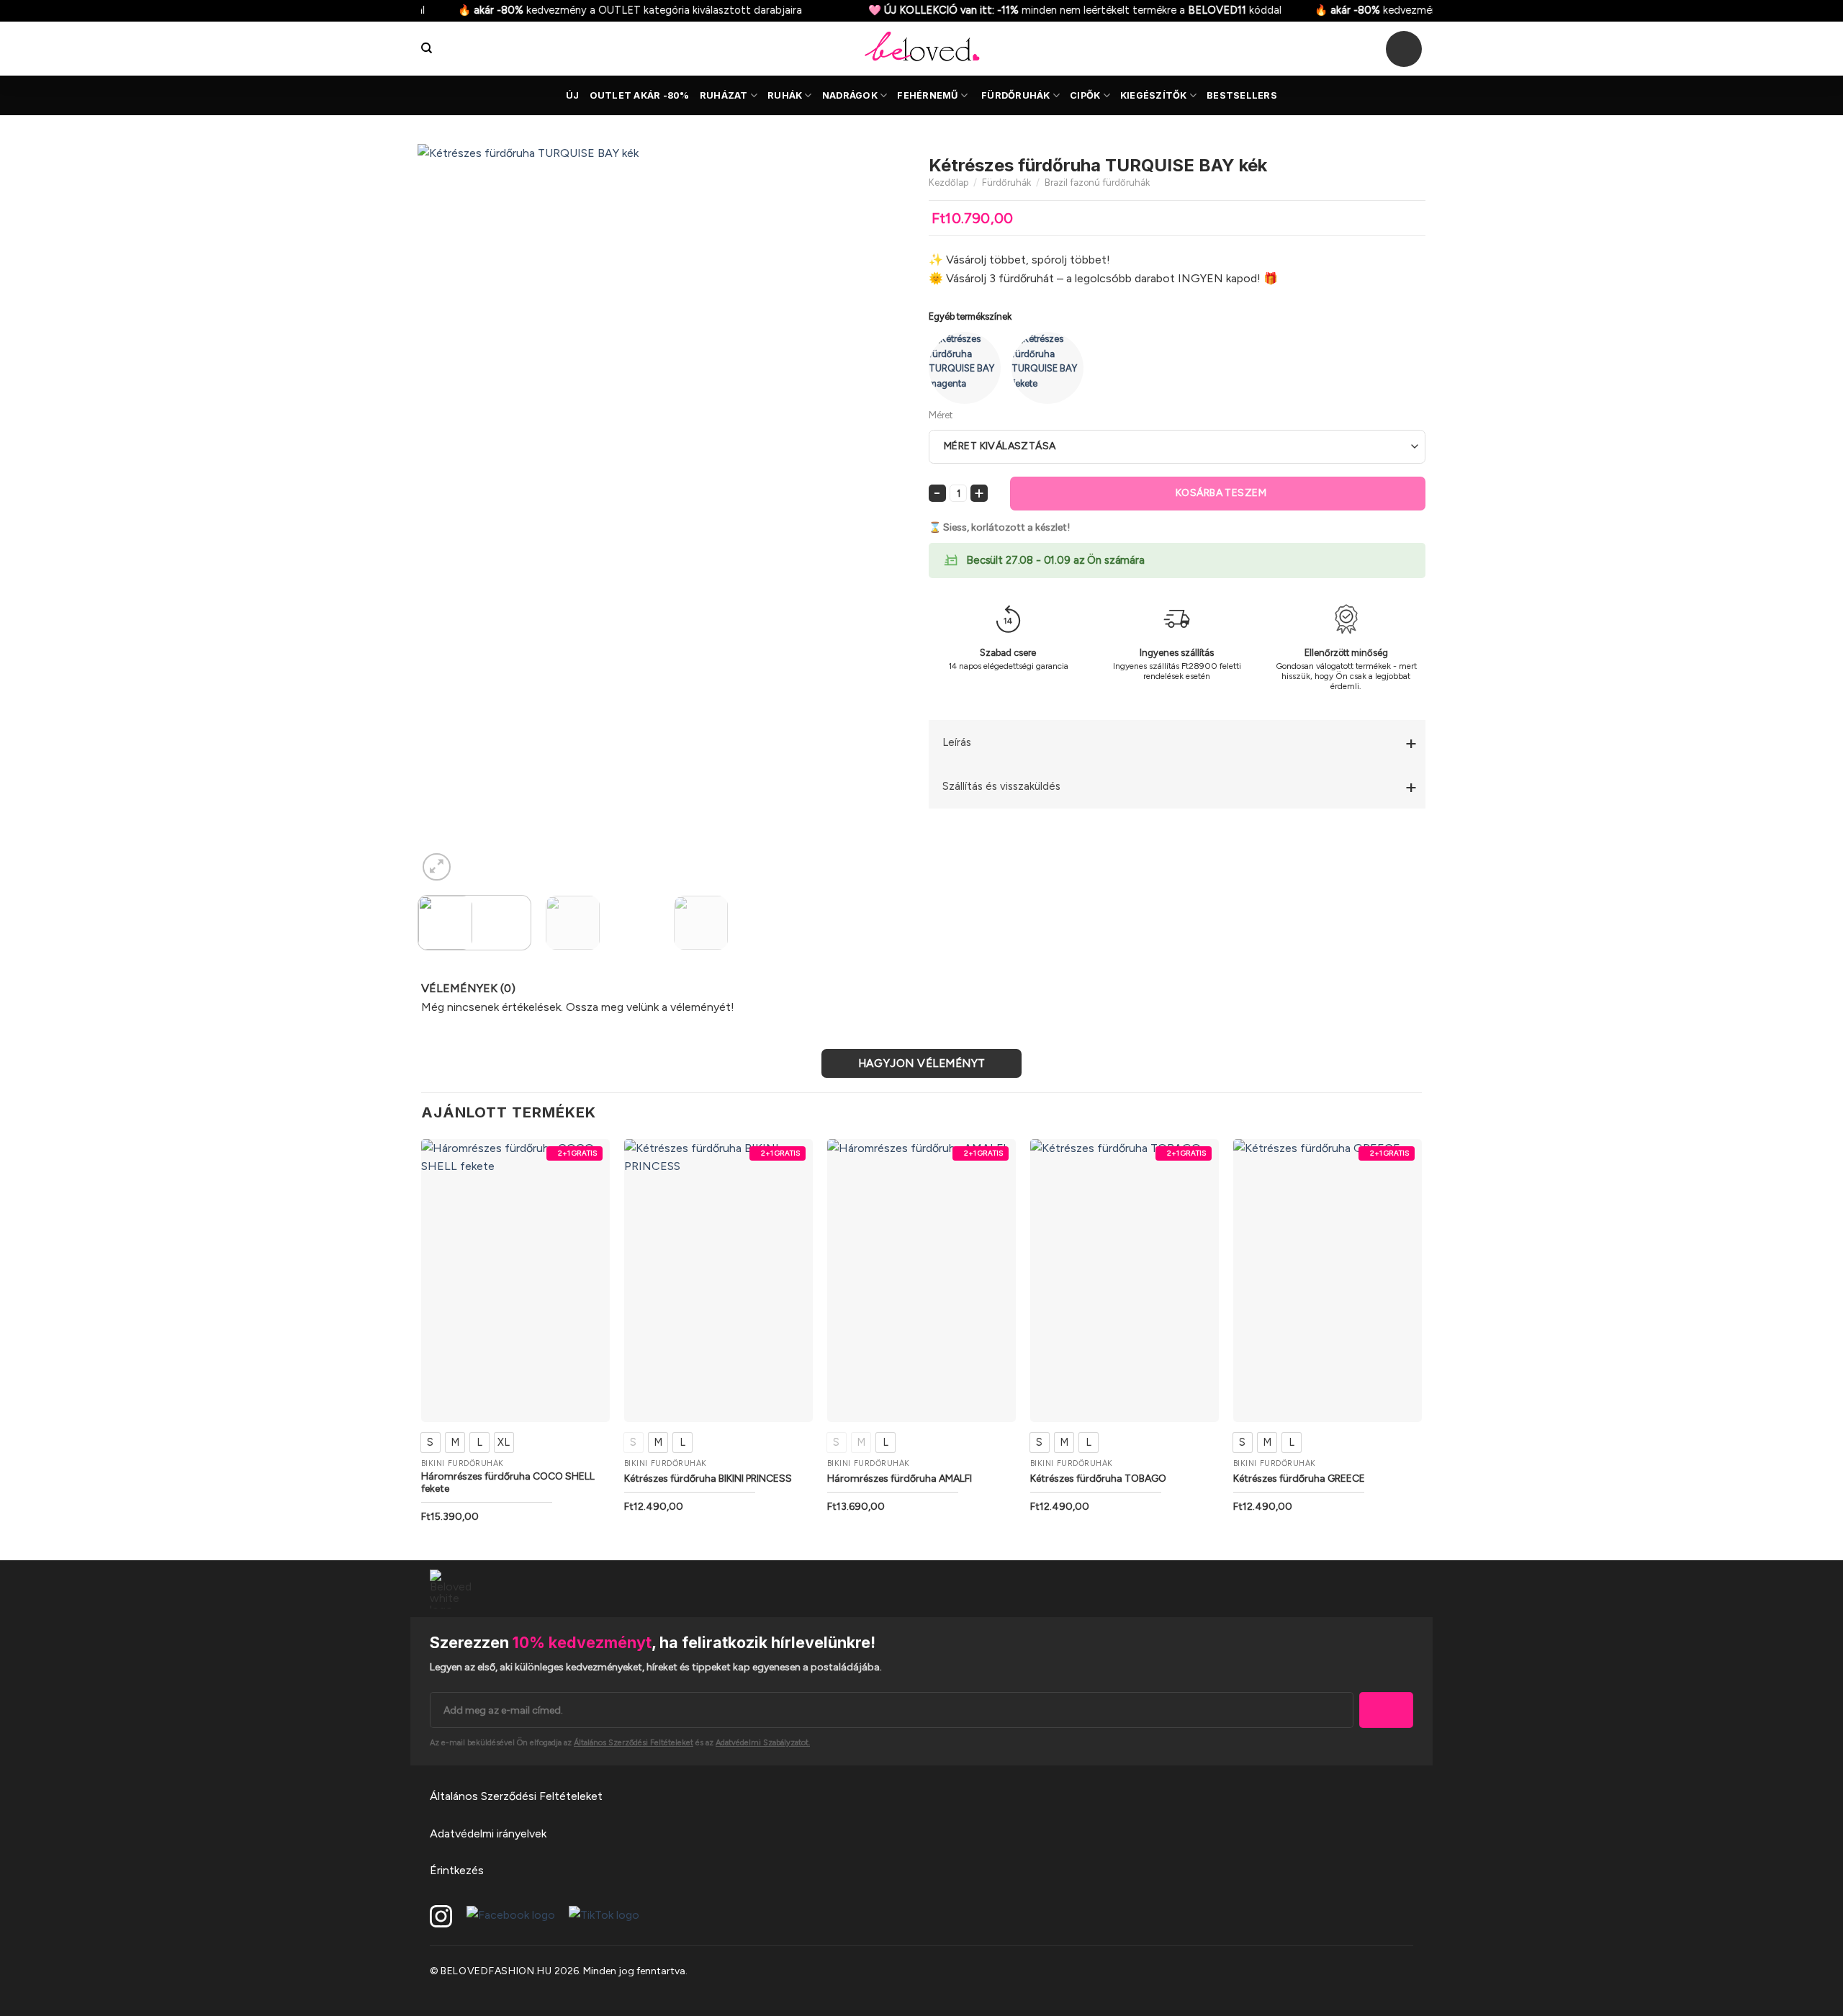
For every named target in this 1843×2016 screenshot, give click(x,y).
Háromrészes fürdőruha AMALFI (900, 1479)
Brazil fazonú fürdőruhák (1097, 183)
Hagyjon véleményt (922, 1063)
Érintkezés (457, 1870)
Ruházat (724, 95)
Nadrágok (850, 95)
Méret (941, 415)
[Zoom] (437, 867)
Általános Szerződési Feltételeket (516, 1796)
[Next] (886, 514)
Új (573, 95)
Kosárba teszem (1221, 493)
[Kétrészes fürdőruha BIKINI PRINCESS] (718, 1280)
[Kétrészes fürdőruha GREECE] (1328, 1280)
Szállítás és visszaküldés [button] (1001, 786)
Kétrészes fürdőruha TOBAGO (1098, 1479)
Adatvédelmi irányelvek (488, 1833)
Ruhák (785, 95)
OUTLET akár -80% (640, 95)
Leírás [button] (957, 742)
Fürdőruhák (1016, 95)
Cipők (1085, 95)
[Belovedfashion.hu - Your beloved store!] (921, 49)
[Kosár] (1404, 49)
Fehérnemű (927, 95)
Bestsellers (1242, 95)
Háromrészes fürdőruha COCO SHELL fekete (508, 1483)
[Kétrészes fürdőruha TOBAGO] (1125, 1280)
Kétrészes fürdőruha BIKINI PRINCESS (708, 1479)
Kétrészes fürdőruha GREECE (1299, 1479)
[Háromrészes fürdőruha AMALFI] (921, 1280)
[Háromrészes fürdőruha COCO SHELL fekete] (515, 1280)
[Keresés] (427, 48)
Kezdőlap (948, 183)
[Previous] (446, 514)
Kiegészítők (1154, 95)
